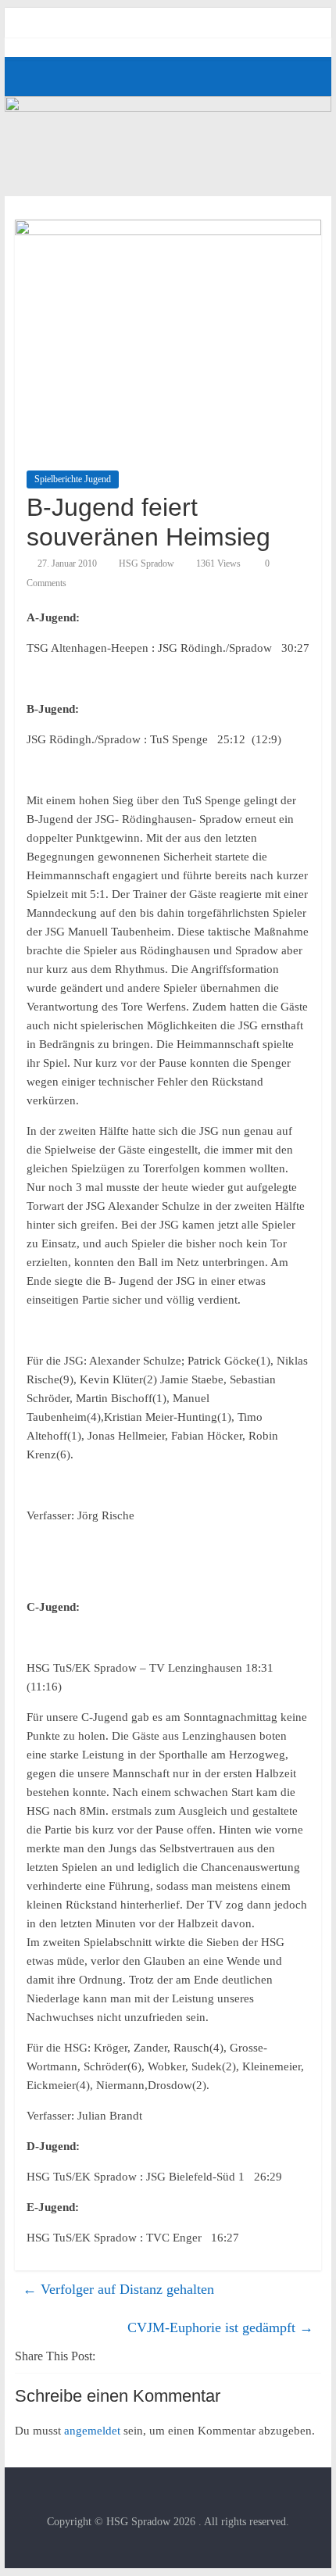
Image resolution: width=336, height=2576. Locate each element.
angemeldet (92, 2431)
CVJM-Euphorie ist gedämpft (220, 2327)
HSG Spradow (147, 563)
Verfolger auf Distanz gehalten (118, 2289)
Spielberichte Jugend (73, 479)
